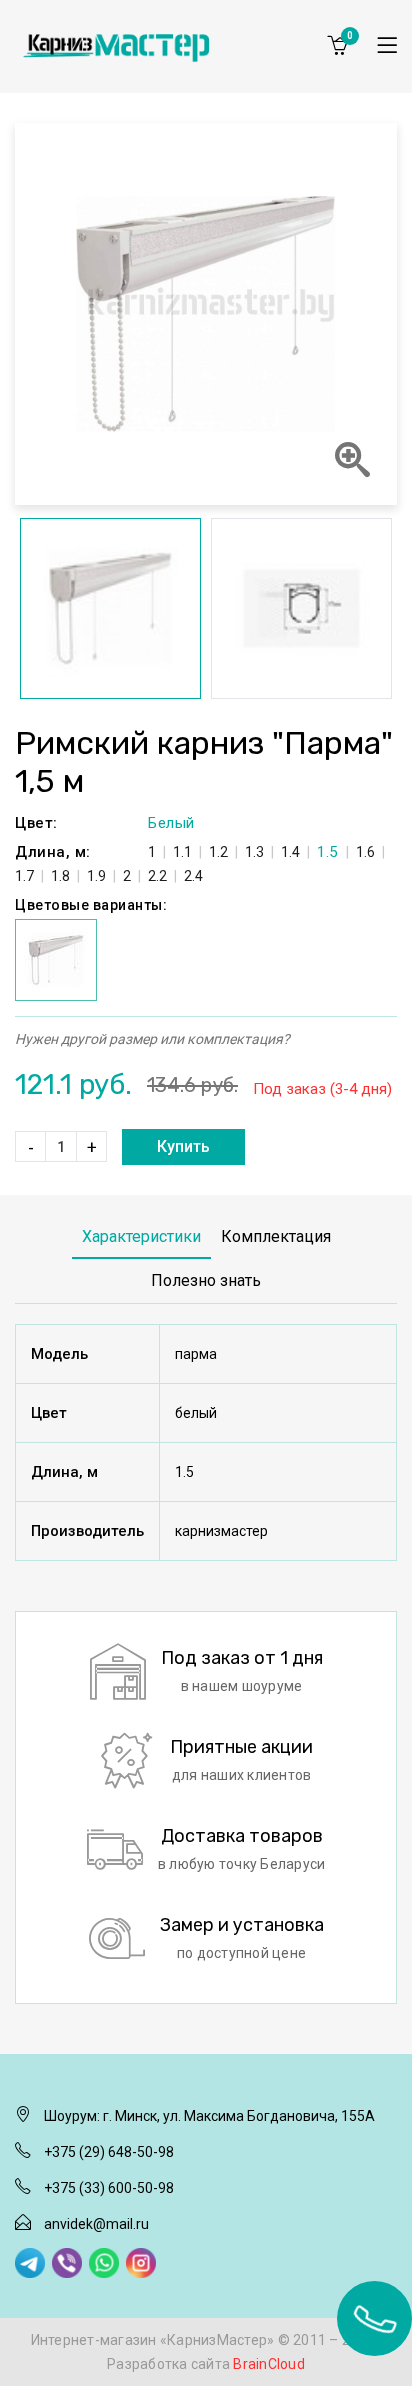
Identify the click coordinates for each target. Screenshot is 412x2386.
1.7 (24, 876)
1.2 (218, 852)
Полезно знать (206, 1280)
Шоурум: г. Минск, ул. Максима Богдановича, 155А (209, 2116)
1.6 (365, 852)
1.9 (96, 876)
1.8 (60, 876)
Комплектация (276, 1236)
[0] (337, 45)
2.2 (157, 876)
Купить (183, 1146)
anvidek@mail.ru (96, 2224)
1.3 (254, 852)
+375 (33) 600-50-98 (109, 2188)
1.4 (290, 852)
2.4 (193, 876)
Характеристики (141, 1236)
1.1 (182, 852)
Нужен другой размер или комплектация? (152, 1039)
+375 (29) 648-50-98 (109, 2152)
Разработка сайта (206, 2364)
